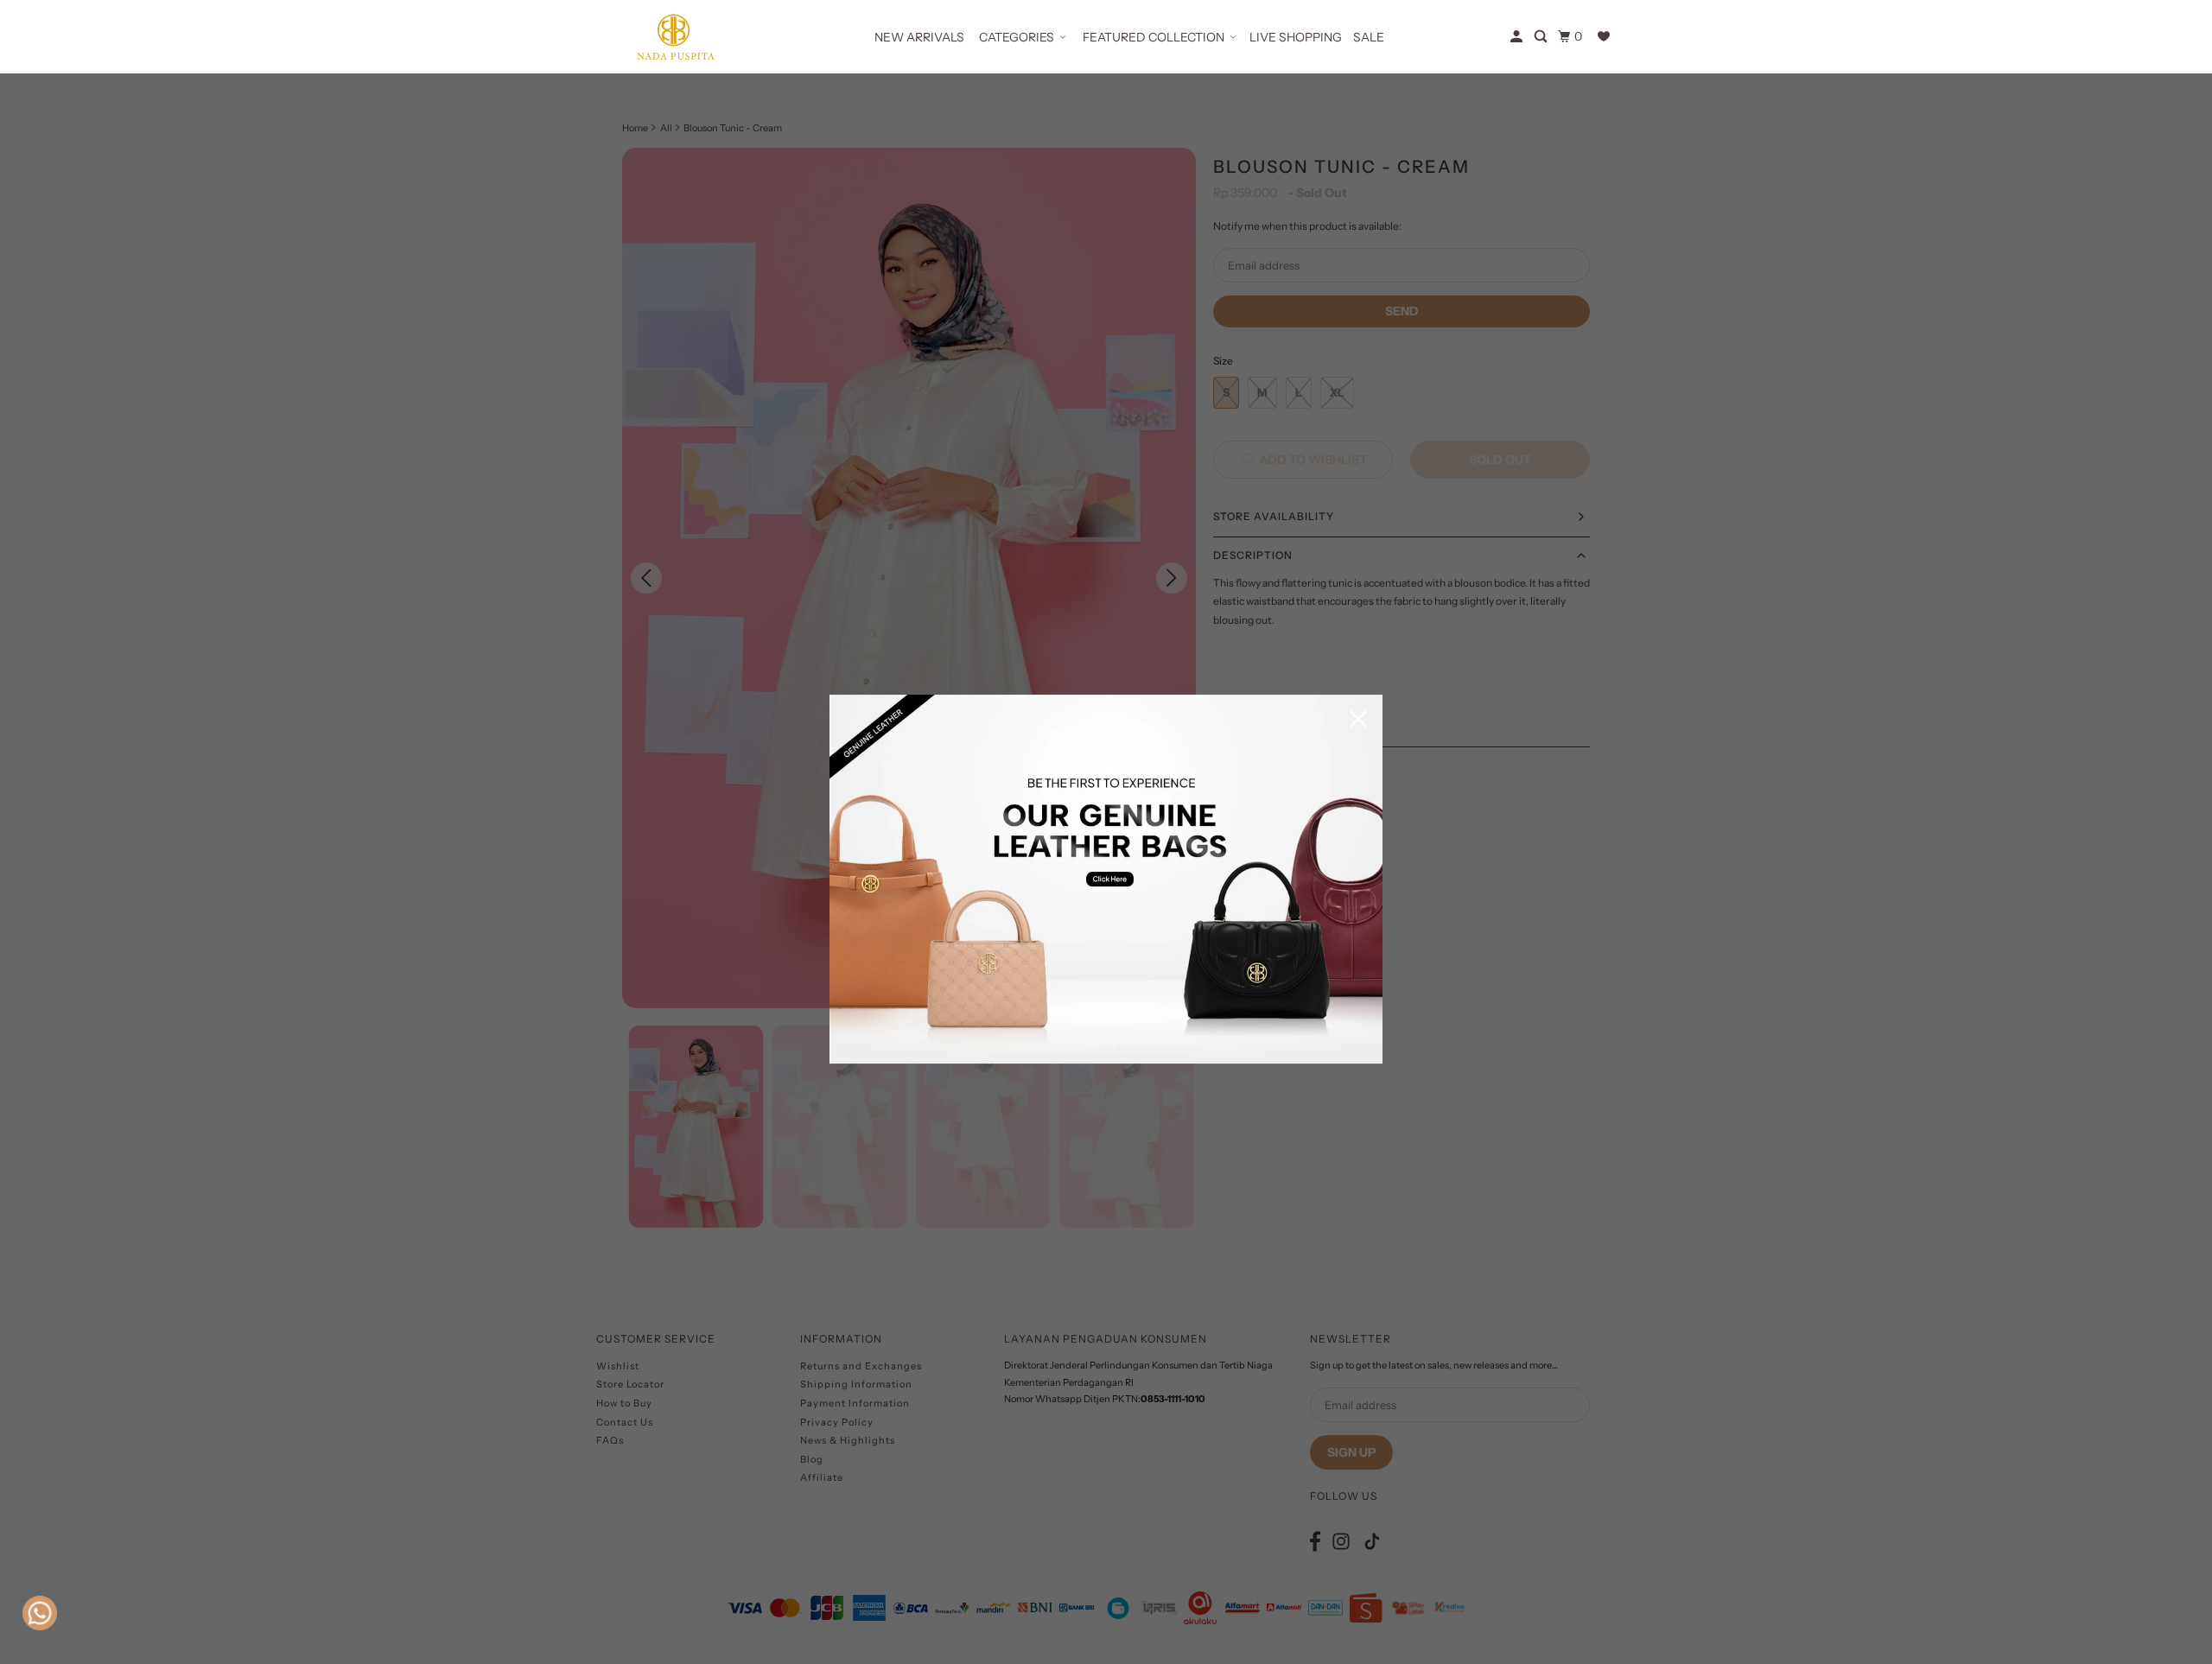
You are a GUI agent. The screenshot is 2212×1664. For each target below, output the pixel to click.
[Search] (1542, 37)
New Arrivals (919, 37)
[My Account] (1518, 37)
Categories (1017, 37)
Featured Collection (1154, 37)
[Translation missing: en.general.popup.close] (1358, 720)
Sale (1369, 37)
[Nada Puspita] (674, 37)
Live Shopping (1296, 37)
